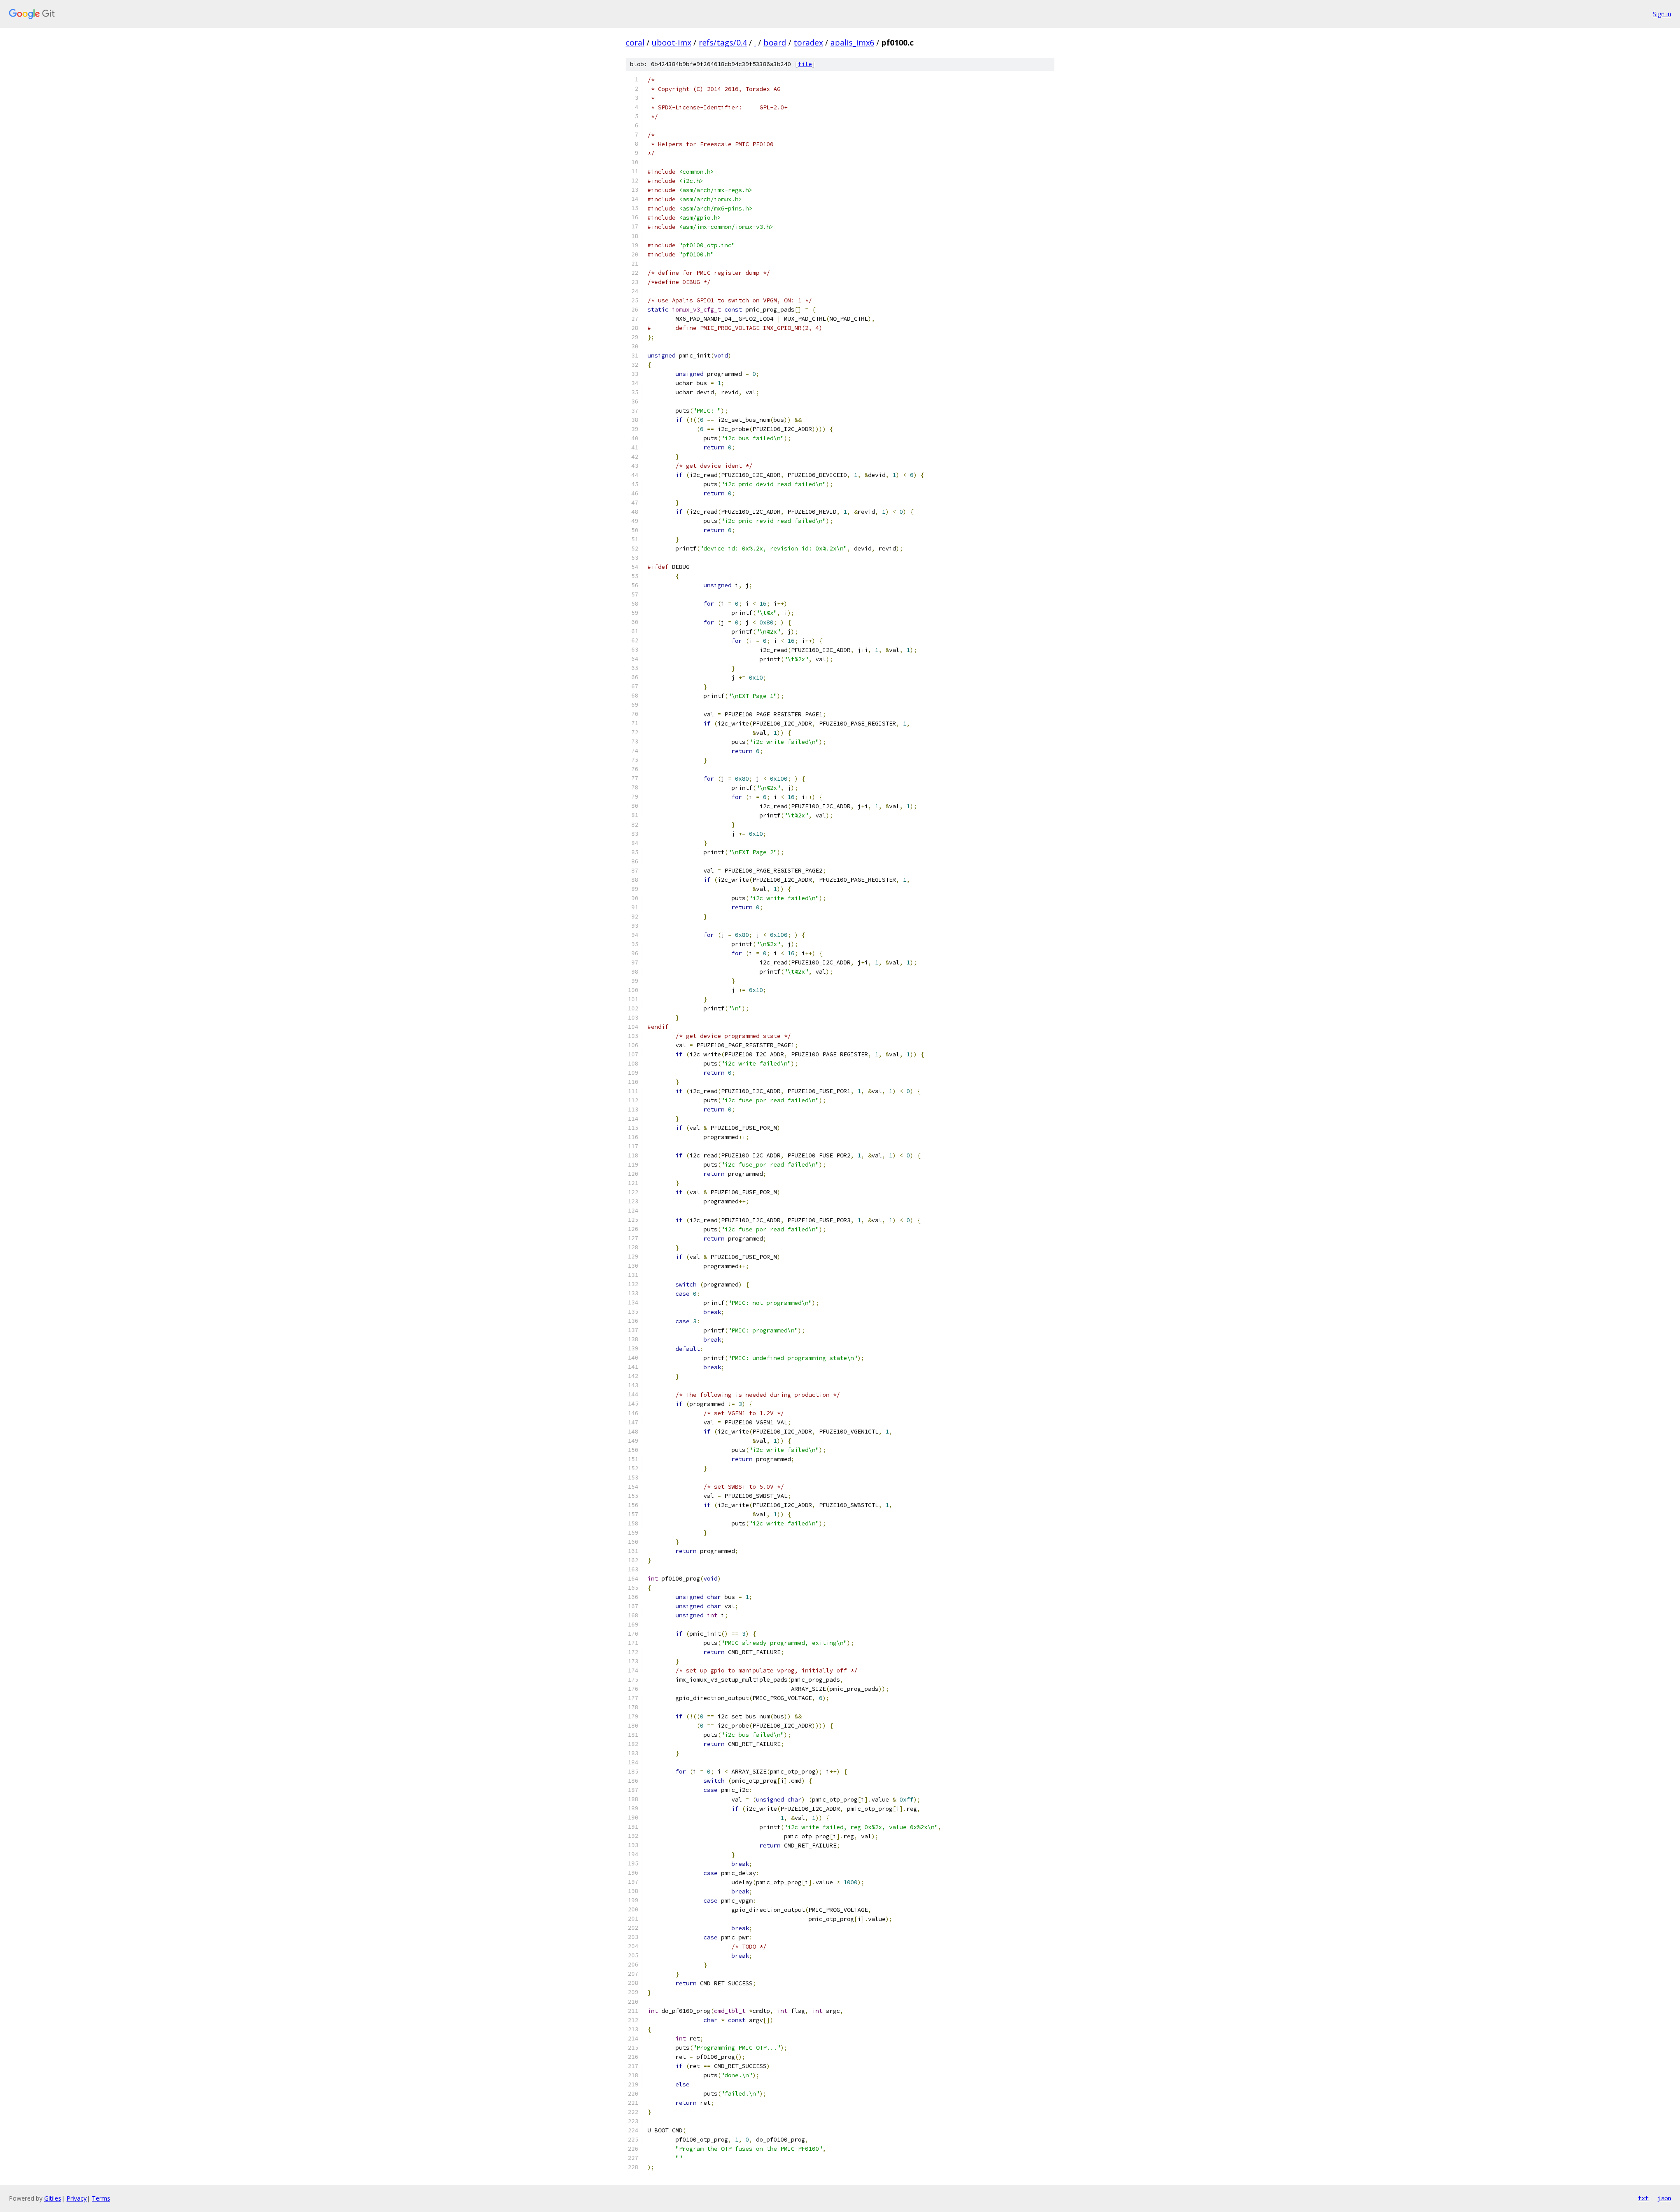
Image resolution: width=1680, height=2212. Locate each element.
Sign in (1662, 14)
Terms (101, 2198)
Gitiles (53, 2198)
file (805, 64)
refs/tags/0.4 (723, 42)
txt (1643, 2198)
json (1664, 2198)
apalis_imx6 (852, 42)
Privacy (77, 2198)
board (775, 42)
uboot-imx (672, 42)
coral (635, 42)
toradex (808, 42)
